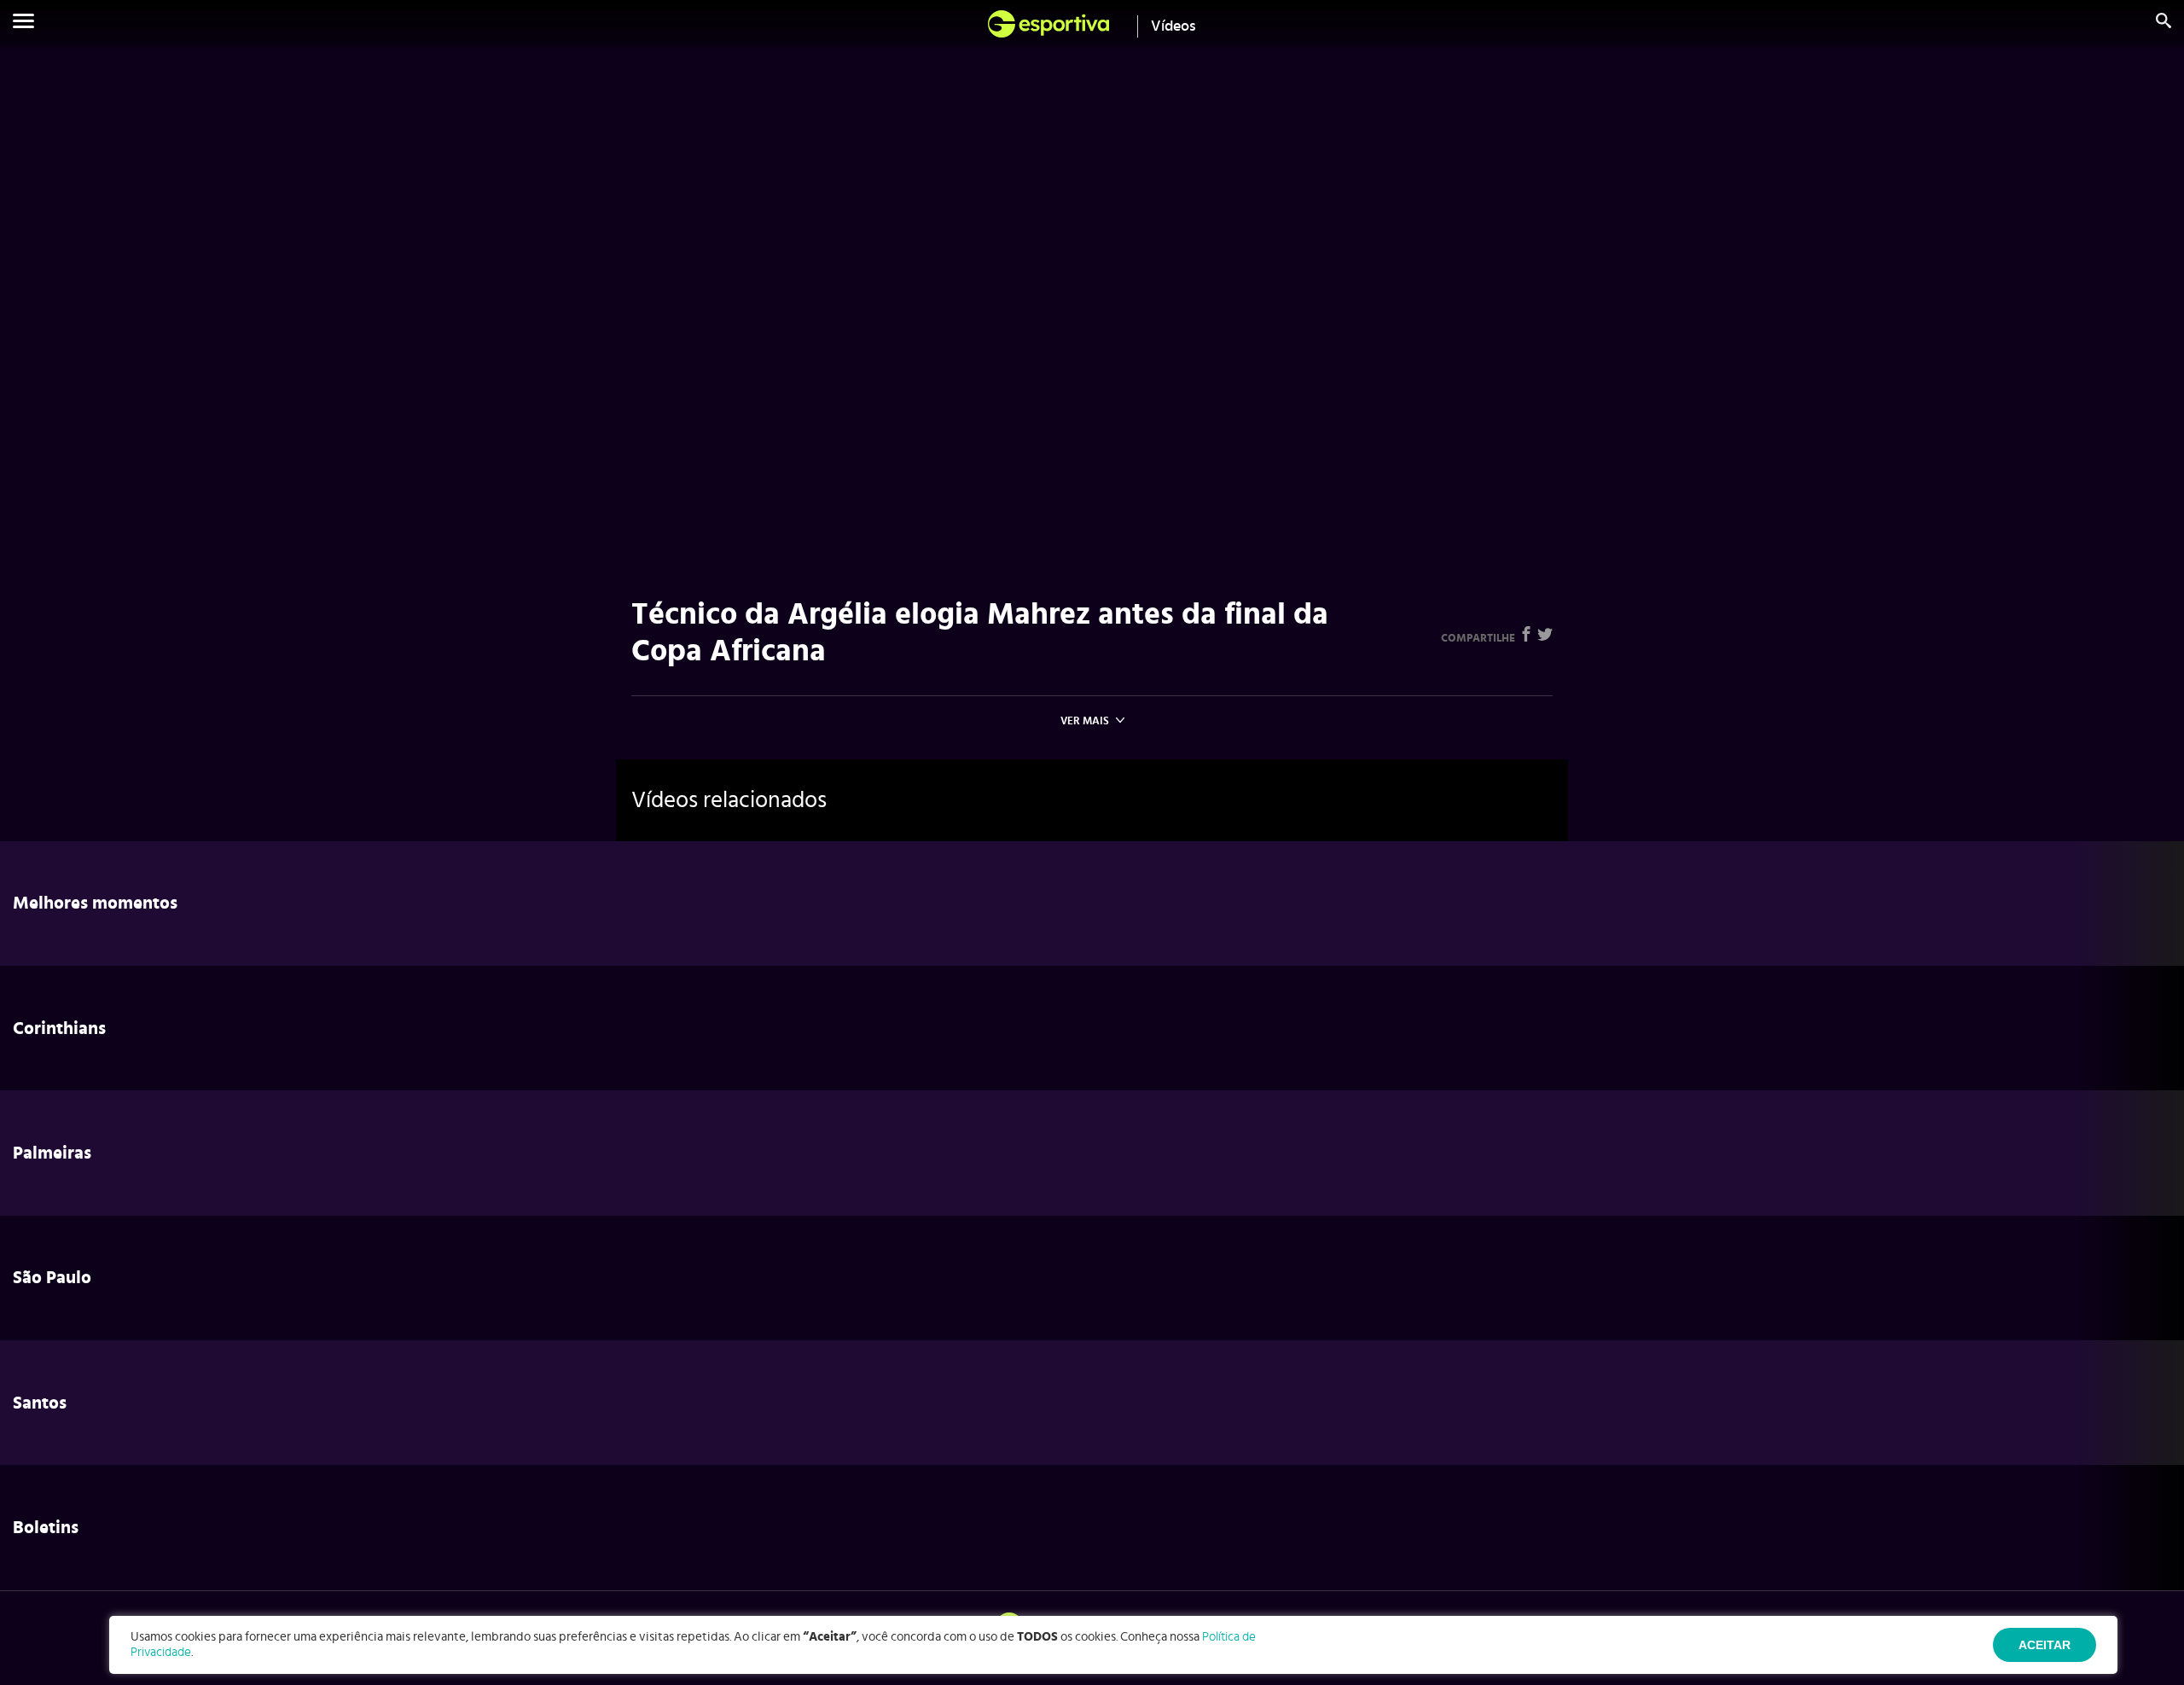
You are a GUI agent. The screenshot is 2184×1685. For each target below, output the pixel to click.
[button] (23, 24)
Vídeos (1173, 26)
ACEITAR (2045, 1645)
